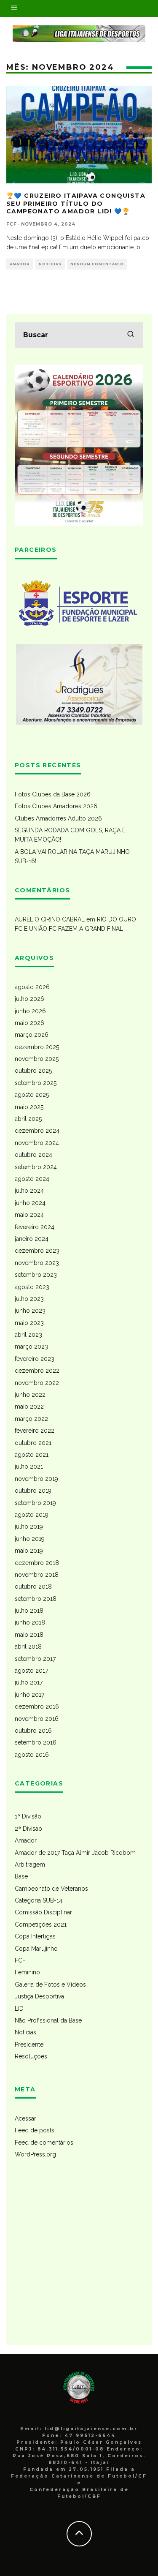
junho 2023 (30, 1311)
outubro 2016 (33, 1731)
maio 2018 (29, 1635)
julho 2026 (29, 999)
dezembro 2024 (37, 1131)
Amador (20, 264)
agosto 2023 (32, 1287)
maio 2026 (29, 1023)
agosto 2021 (32, 1455)
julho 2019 (29, 1527)
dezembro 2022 (37, 1371)
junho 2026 (30, 1011)
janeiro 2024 (32, 1239)
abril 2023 (28, 1335)
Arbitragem (30, 1865)
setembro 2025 (36, 1083)
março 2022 (31, 1419)
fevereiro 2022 (35, 1431)
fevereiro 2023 (35, 1359)
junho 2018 (30, 1622)
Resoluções (31, 2056)
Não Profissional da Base (48, 2020)
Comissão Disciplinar (43, 1912)
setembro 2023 (36, 1275)
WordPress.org (35, 2154)
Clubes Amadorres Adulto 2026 (58, 818)
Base (21, 1876)
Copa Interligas (35, 1936)
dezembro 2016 (37, 1706)
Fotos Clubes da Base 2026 (53, 794)
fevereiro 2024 (35, 1227)
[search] (131, 335)
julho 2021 (29, 1467)
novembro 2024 (37, 1143)
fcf (12, 224)
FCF (20, 1960)
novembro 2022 (37, 1383)
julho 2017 (29, 1682)
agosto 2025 (32, 1095)
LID (19, 2009)
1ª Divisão (28, 1816)
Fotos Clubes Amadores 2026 (56, 806)
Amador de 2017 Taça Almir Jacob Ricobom (75, 1853)
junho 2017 (29, 1695)
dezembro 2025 (37, 1047)
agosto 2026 (32, 987)
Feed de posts (35, 2130)
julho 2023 (29, 1299)
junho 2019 (30, 1539)
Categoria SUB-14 (39, 1900)
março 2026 (32, 1035)
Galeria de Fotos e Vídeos (50, 1984)
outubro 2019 (33, 1491)
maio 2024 (29, 1215)
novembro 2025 (37, 1059)
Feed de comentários (44, 2143)
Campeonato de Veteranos (51, 1889)
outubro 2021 (33, 1443)
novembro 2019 (36, 1479)
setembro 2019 (35, 1503)
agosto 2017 (31, 1671)
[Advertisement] (79, 2258)
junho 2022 (30, 1395)
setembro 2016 (36, 1742)
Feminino (27, 1972)
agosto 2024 (32, 1179)
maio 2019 (29, 1551)
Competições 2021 (41, 1925)
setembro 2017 (35, 1659)
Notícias (50, 264)
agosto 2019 (32, 1515)
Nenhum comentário (97, 264)
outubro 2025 (33, 1071)
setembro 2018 (36, 1599)
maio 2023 (29, 1323)
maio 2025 (29, 1107)
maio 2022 (29, 1407)
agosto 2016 (32, 1755)
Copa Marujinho (36, 1949)
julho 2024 (29, 1191)
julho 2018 (29, 1611)
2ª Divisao (28, 1829)
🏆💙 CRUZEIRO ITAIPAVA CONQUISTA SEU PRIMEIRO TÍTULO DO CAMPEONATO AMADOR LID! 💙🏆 (76, 203)
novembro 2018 (37, 1575)
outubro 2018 (33, 1586)
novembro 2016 (37, 1719)
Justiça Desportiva (39, 1996)
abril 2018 (28, 1646)
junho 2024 (30, 1203)
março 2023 (31, 1347)
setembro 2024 (36, 1167)
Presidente (29, 2044)
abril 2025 (28, 1119)
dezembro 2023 (37, 1251)
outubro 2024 (33, 1155)
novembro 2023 (37, 1263)
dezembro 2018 (37, 1563)
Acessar (25, 2118)
